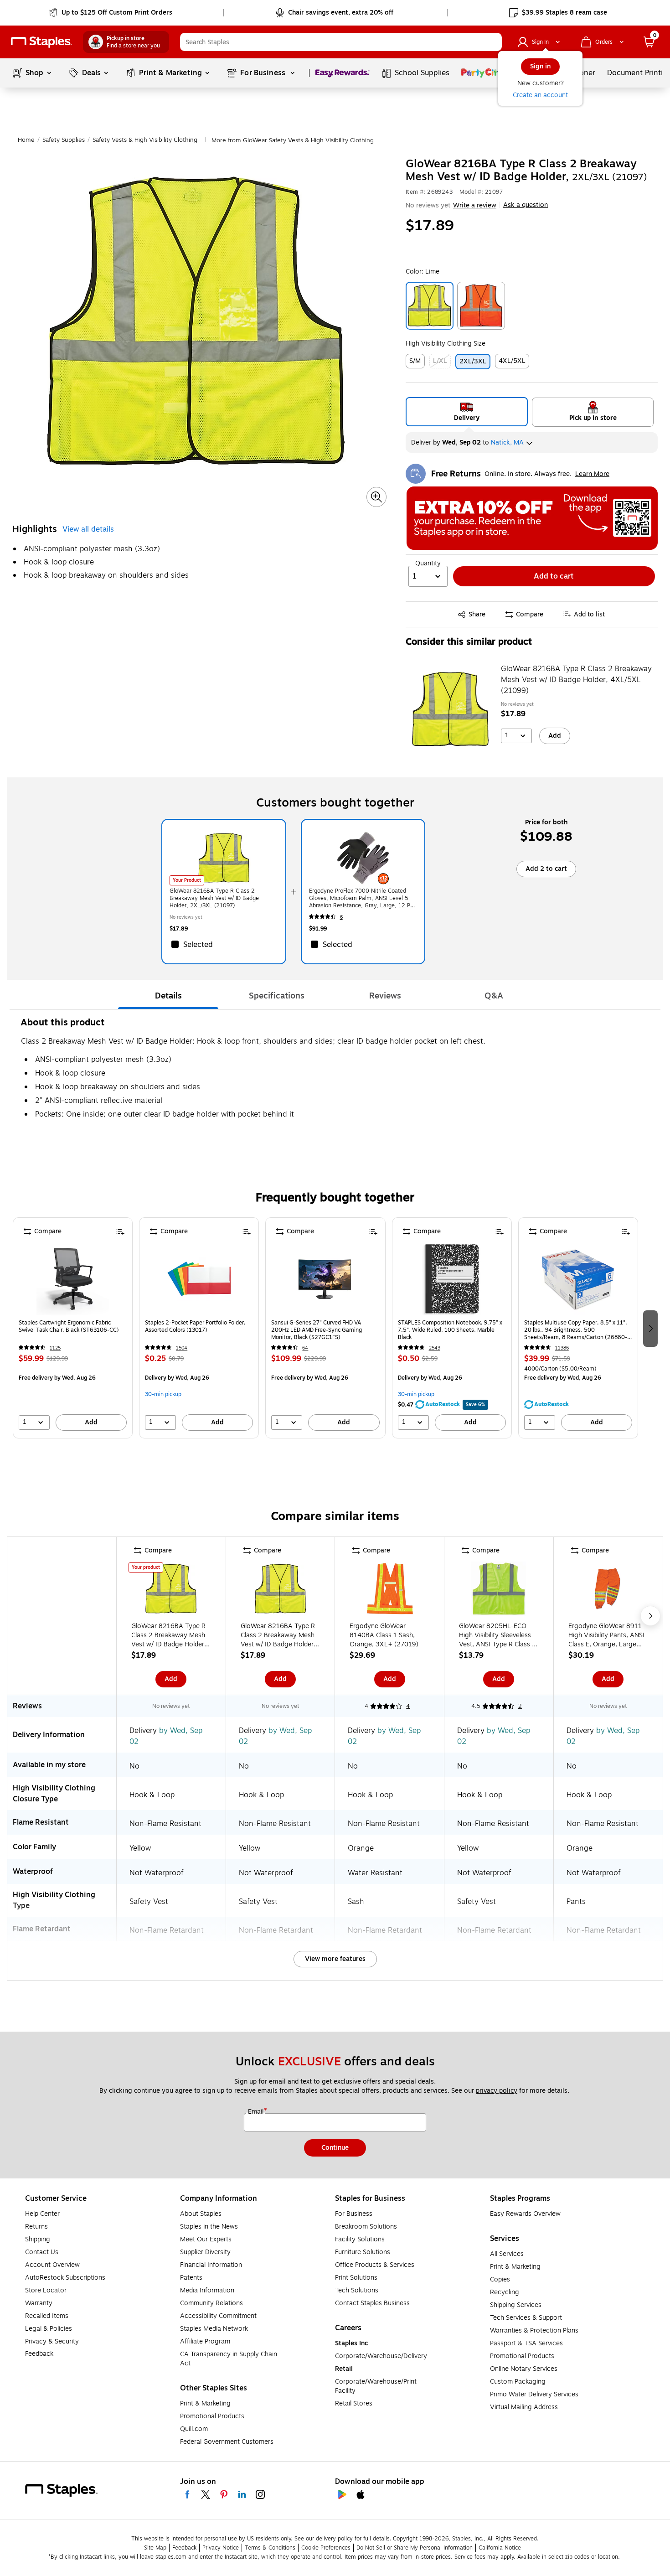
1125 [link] (55, 1348)
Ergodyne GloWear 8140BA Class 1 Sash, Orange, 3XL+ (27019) (384, 1635)
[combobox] (341, 42)
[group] (73, 1328)
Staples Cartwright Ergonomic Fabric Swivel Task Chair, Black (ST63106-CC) (69, 1327)
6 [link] (341, 917)
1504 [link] (182, 1348)
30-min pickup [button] (163, 1394)
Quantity (428, 564)
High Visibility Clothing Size (446, 344)
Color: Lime (423, 272)
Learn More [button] (592, 474)
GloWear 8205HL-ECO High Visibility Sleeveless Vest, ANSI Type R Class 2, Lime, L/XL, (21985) (498, 1635)
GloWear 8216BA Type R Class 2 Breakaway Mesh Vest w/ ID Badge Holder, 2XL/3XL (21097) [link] (214, 898)
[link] (111, 13)
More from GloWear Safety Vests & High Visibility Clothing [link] (293, 140)
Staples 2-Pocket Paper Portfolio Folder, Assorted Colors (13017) (195, 1327)
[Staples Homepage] (41, 42)
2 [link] (520, 1706)
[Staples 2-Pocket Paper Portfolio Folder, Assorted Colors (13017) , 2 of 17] (199, 1279)
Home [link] (26, 140)
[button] (493, 42)
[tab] (168, 996)
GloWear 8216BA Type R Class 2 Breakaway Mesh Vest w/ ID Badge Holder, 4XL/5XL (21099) (576, 680)
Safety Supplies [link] (64, 140)
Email (257, 2112)
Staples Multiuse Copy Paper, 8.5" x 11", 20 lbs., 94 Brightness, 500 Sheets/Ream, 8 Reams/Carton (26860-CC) (576, 1330)
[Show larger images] (376, 497)
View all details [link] (88, 529)
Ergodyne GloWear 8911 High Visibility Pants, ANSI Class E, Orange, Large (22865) (606, 1635)
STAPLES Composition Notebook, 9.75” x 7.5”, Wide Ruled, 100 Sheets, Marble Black (450, 1330)
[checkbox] (224, 944)
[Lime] (430, 306)
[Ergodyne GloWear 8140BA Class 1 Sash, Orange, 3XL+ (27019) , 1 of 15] (390, 1591)
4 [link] (408, 1706)
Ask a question (526, 205)
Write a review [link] (475, 205)
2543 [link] (435, 1348)
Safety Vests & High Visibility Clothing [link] (145, 140)
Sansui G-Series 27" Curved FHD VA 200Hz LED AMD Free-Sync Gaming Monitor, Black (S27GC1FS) (317, 1330)
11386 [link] (562, 1348)
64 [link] (305, 1348)
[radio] (467, 412)
